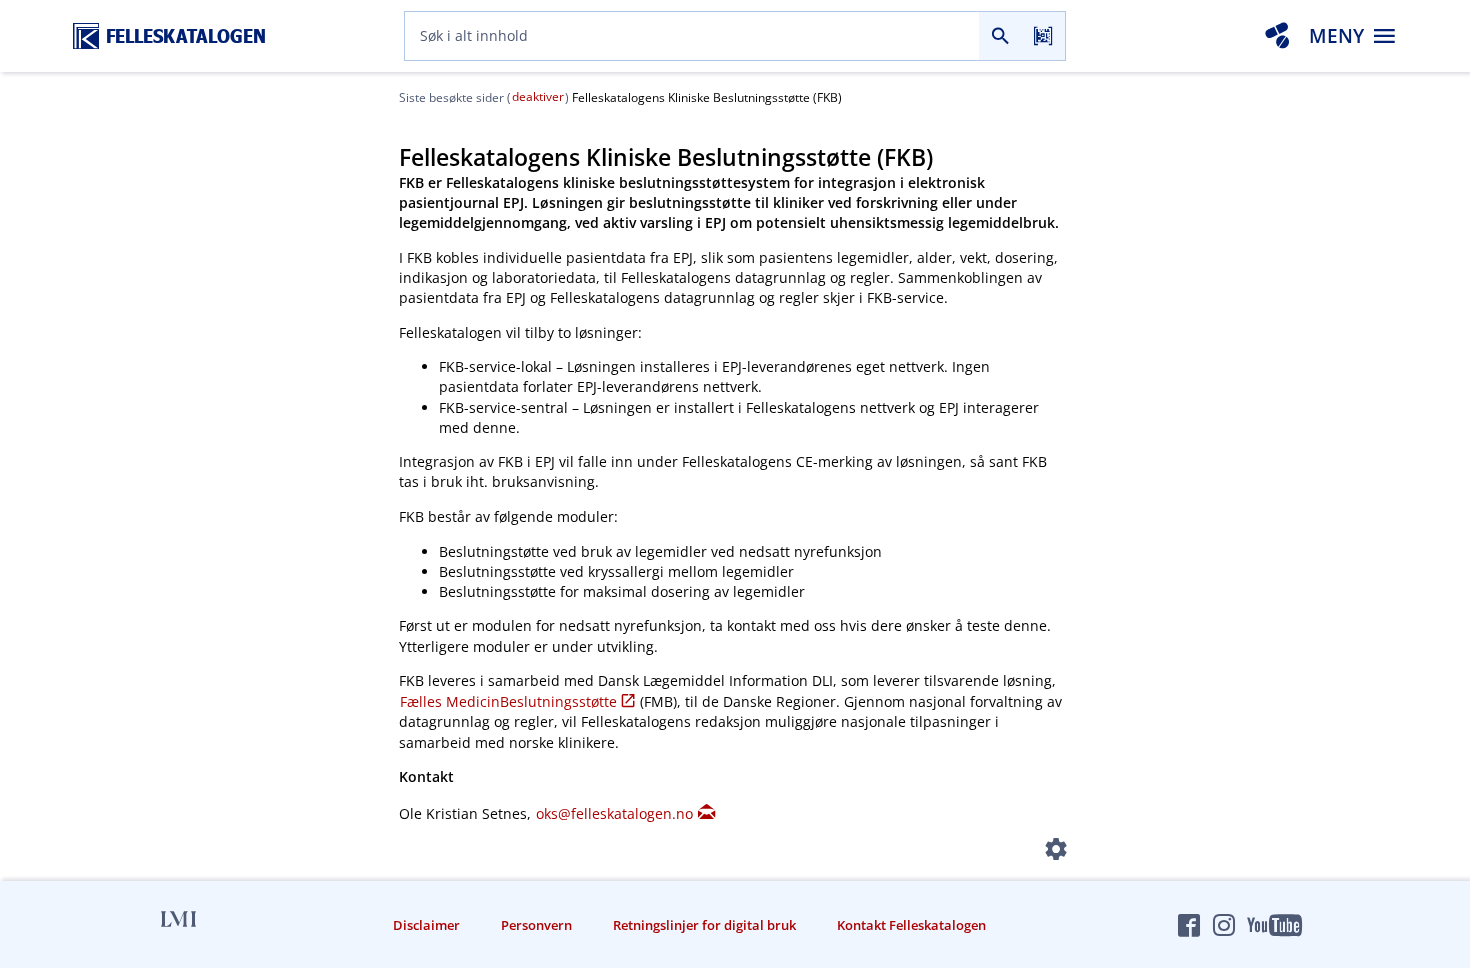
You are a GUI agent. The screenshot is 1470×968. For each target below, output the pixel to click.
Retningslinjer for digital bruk (704, 925)
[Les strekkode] (1043, 36)
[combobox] (692, 36)
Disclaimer (426, 925)
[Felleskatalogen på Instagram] (1224, 925)
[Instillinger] (1056, 852)
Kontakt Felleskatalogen (911, 925)
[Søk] (1000, 36)
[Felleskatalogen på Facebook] (1189, 925)
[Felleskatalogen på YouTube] (1274, 925)
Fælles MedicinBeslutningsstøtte (508, 701)
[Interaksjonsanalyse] (1277, 36)
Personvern (536, 925)
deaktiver (538, 96)
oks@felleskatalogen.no (614, 813)
